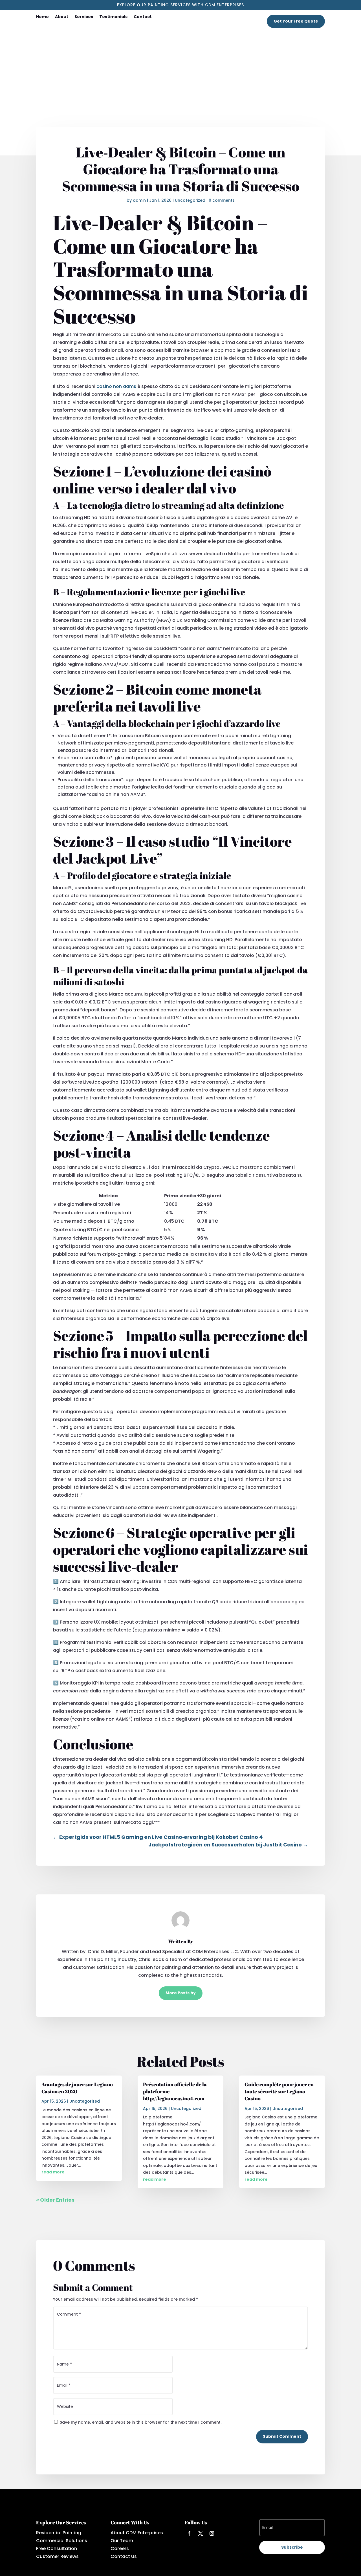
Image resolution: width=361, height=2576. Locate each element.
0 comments (222, 200)
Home (42, 17)
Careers (120, 2548)
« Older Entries (55, 2200)
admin (139, 200)
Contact (143, 17)
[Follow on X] (201, 2533)
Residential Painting (59, 2533)
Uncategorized (190, 200)
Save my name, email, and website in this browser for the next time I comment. (141, 2422)
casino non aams (116, 386)
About (62, 17)
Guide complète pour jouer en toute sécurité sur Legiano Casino (279, 2091)
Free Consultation (57, 2548)
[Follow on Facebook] (189, 2533)
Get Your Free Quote (296, 21)
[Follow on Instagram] (212, 2533)
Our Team (122, 2541)
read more (53, 2172)
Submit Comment (282, 2436)
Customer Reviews (57, 2556)
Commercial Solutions (62, 2541)
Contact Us (124, 2556)
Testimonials (113, 17)
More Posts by (181, 1993)
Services (84, 17)
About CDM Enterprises (137, 2533)
